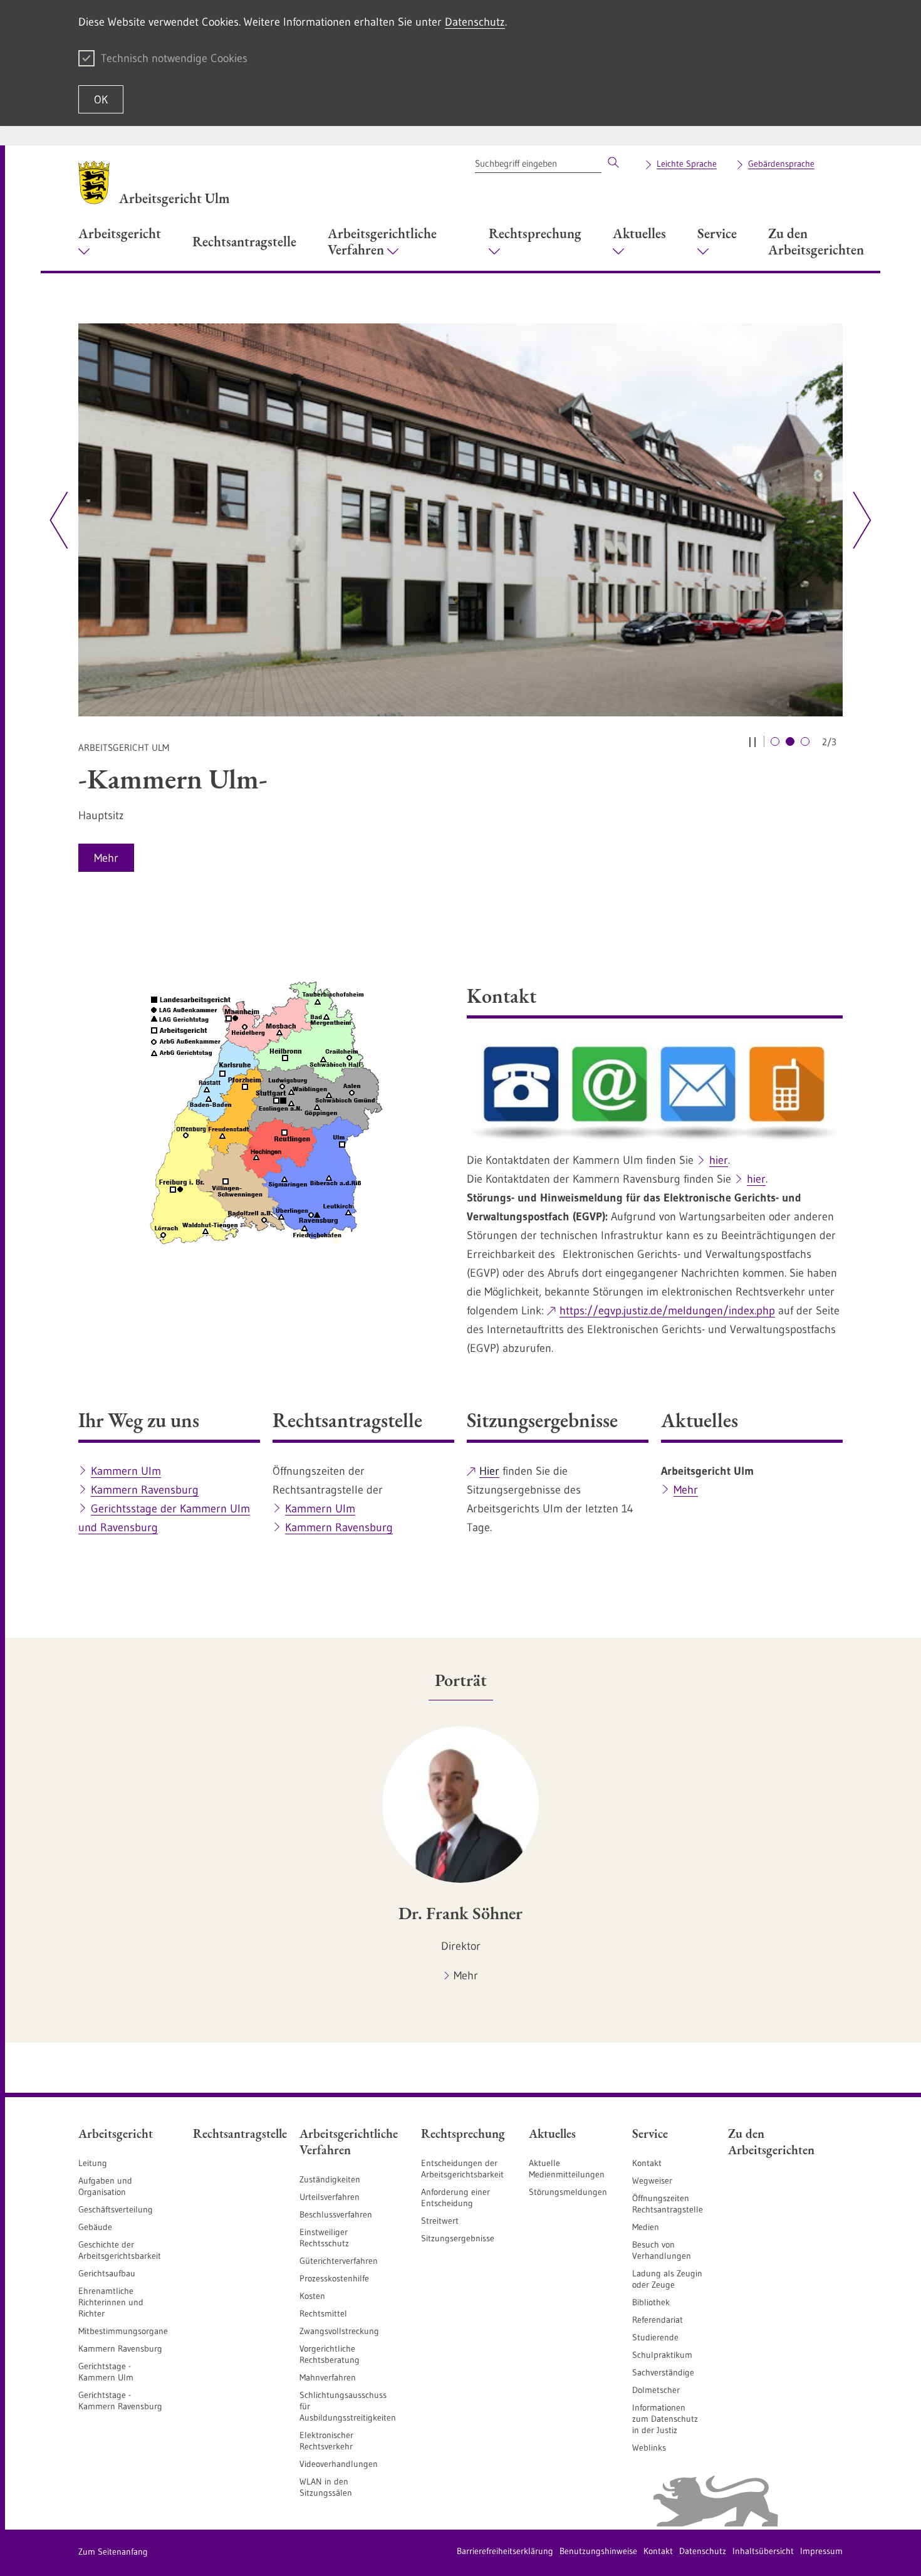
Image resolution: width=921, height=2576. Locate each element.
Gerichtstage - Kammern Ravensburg (120, 2401)
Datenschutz (475, 22)
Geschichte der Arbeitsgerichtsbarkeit (120, 2250)
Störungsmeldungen (568, 2192)
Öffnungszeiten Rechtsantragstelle (668, 2204)
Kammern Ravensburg (145, 1490)
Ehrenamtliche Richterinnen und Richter (111, 2302)
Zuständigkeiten (330, 2179)
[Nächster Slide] (857, 520)
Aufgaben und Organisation (105, 2186)
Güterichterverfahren (339, 2261)
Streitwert (440, 2221)
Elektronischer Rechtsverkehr (326, 2441)
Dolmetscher (656, 2390)
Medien (646, 2227)
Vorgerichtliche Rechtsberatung (330, 2354)
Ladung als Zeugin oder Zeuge (667, 2279)
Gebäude (95, 2227)
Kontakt (647, 2163)
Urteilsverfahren (330, 2197)
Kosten (312, 2296)
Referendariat (658, 2320)
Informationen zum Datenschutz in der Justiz (665, 2419)
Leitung (93, 2163)
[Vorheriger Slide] (59, 520)
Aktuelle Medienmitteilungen (567, 2169)
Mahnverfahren (328, 2377)
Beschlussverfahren (336, 2214)
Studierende (655, 2337)
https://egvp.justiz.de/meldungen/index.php (667, 1311)
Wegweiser (652, 2181)
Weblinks (649, 2448)
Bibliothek (651, 2302)
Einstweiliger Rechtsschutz (324, 2238)
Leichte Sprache (687, 164)
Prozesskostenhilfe (334, 2278)
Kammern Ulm (126, 1471)
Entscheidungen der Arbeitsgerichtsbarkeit (462, 2169)
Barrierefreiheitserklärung (505, 2551)
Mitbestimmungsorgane (123, 2331)
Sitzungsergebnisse (458, 2238)
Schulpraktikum (662, 2355)
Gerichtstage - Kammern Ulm (106, 2372)
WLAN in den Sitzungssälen (326, 2487)
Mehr (686, 1490)
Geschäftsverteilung (116, 2209)
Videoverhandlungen (339, 2464)
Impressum (821, 2551)
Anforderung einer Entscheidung (455, 2197)
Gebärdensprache (781, 164)
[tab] (461, 1680)
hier (719, 1160)
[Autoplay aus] (752, 741)
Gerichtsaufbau (107, 2273)
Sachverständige (663, 2372)
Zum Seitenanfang (113, 2552)
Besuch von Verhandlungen (662, 2250)
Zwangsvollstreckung (339, 2331)
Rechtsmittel (323, 2313)
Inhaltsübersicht (763, 2551)
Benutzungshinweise (598, 2551)
